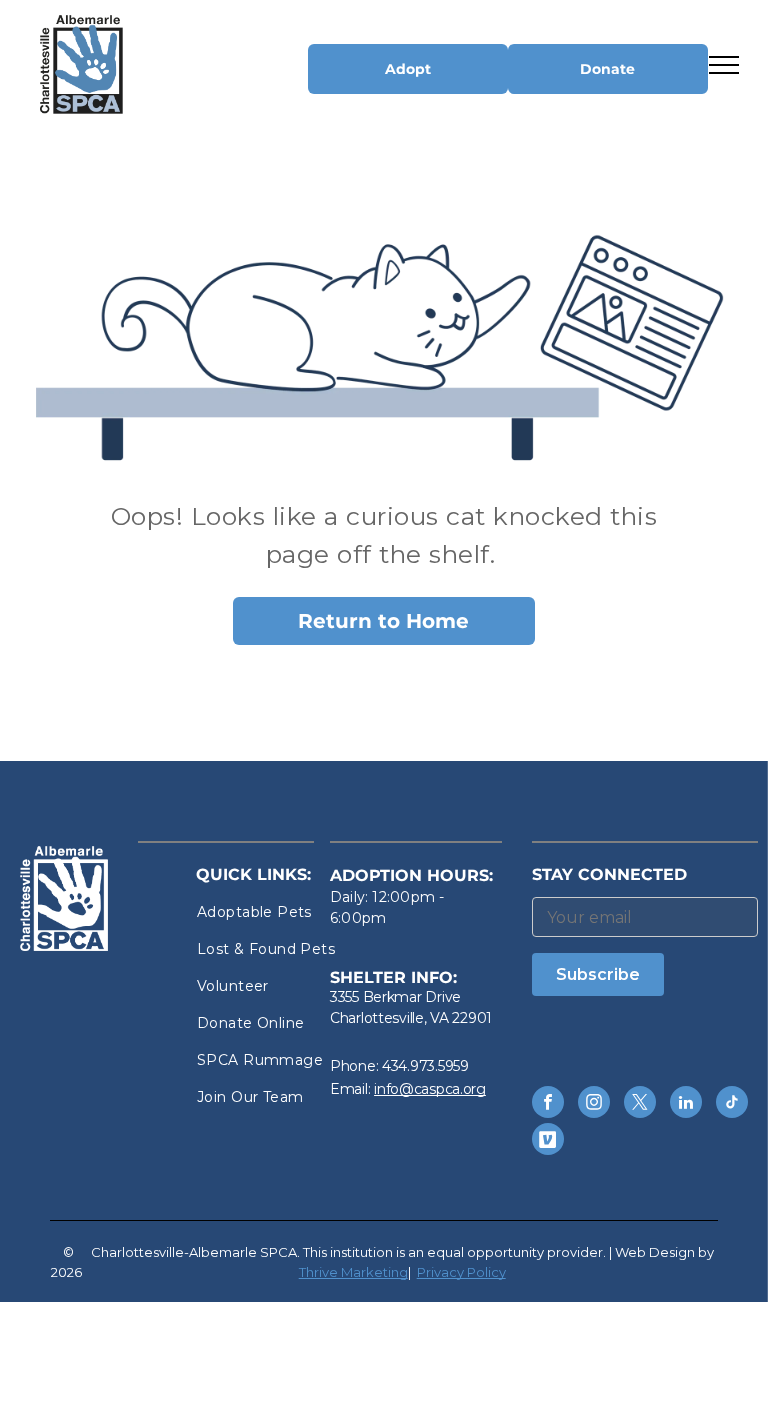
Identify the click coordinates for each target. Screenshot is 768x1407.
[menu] (724, 65)
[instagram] (594, 1104)
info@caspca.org (430, 1089)
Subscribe (598, 974)
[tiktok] (732, 1104)
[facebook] (548, 1104)
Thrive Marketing (353, 1272)
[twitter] (640, 1104)
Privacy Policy (461, 1272)
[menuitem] (269, 912)
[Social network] (548, 1141)
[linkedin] (686, 1104)
